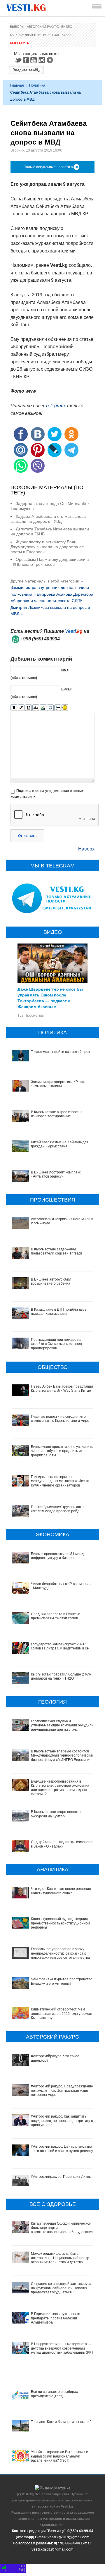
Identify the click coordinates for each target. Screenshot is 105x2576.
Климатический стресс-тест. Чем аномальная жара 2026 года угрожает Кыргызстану (62, 2014)
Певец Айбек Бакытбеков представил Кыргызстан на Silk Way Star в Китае (62, 1388)
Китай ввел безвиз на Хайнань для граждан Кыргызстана (60, 1144)
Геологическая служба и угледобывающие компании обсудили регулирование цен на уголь (62, 1725)
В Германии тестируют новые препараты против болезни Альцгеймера (56, 2318)
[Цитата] (50, 708)
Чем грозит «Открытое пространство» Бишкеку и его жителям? (63, 1981)
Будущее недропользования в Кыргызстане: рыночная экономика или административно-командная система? (60, 1788)
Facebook (26, 60)
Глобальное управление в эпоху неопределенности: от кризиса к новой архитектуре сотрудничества (60, 1953)
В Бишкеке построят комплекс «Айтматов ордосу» (56, 1174)
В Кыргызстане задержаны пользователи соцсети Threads (57, 1251)
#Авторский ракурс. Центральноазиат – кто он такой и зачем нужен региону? (63, 2149)
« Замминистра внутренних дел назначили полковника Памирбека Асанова (50, 588)
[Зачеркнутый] (36, 708)
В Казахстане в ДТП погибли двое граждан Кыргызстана (59, 1312)
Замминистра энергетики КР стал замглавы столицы (59, 1084)
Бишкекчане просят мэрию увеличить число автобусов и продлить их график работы (62, 1451)
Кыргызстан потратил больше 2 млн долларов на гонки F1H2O (61, 1676)
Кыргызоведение (25, 35)
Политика (37, 85)
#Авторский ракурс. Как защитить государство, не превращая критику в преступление (62, 2121)
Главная (17, 85)
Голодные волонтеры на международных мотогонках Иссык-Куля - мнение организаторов (60, 1481)
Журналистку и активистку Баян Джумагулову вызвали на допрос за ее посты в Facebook (47, 547)
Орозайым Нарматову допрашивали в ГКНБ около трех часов (50, 562)
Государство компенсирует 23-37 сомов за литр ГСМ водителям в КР (60, 1646)
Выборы (17, 27)
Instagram (43, 60)
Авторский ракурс (43, 27)
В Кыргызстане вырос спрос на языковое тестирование (57, 1114)
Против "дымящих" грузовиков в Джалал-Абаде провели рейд (57, 1509)
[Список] (58, 708)
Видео (67, 27)
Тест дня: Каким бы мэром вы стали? (61, 2422)
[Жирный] (14, 708)
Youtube (34, 60)
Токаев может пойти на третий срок (60, 1052)
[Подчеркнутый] (28, 708)
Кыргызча (19, 43)
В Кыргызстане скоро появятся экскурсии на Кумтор (57, 1814)
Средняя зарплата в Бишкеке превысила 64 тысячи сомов (56, 1616)
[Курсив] (21, 708)
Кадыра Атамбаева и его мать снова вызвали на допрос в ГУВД (48, 519)
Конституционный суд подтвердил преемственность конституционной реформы (60, 1923)
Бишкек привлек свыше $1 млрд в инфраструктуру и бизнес (59, 1556)
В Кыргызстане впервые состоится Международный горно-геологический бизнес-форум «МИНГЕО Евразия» (62, 1756)
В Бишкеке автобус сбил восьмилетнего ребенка (51, 1281)
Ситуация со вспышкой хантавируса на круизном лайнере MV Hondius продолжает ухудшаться (61, 2288)
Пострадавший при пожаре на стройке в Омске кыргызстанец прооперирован (56, 1344)
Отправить (27, 836)
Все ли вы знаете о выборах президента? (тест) (54, 2394)
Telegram (51, 60)
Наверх (86, 849)
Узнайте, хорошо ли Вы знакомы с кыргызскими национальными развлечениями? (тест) (59, 2456)
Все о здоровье (57, 35)
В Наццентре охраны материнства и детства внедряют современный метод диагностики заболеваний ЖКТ (62, 2348)
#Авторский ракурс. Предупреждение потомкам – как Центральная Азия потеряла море (62, 2090)
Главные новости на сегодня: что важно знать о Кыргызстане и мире (60, 1419)
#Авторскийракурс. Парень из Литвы (61, 2177)
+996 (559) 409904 (40, 639)
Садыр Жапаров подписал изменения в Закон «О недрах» (63, 1844)
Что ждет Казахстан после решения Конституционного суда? (61, 1891)
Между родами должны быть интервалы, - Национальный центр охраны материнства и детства (60, 2258)
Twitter (18, 60)
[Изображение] (43, 708)
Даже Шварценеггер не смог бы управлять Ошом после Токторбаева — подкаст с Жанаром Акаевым (50, 998)
